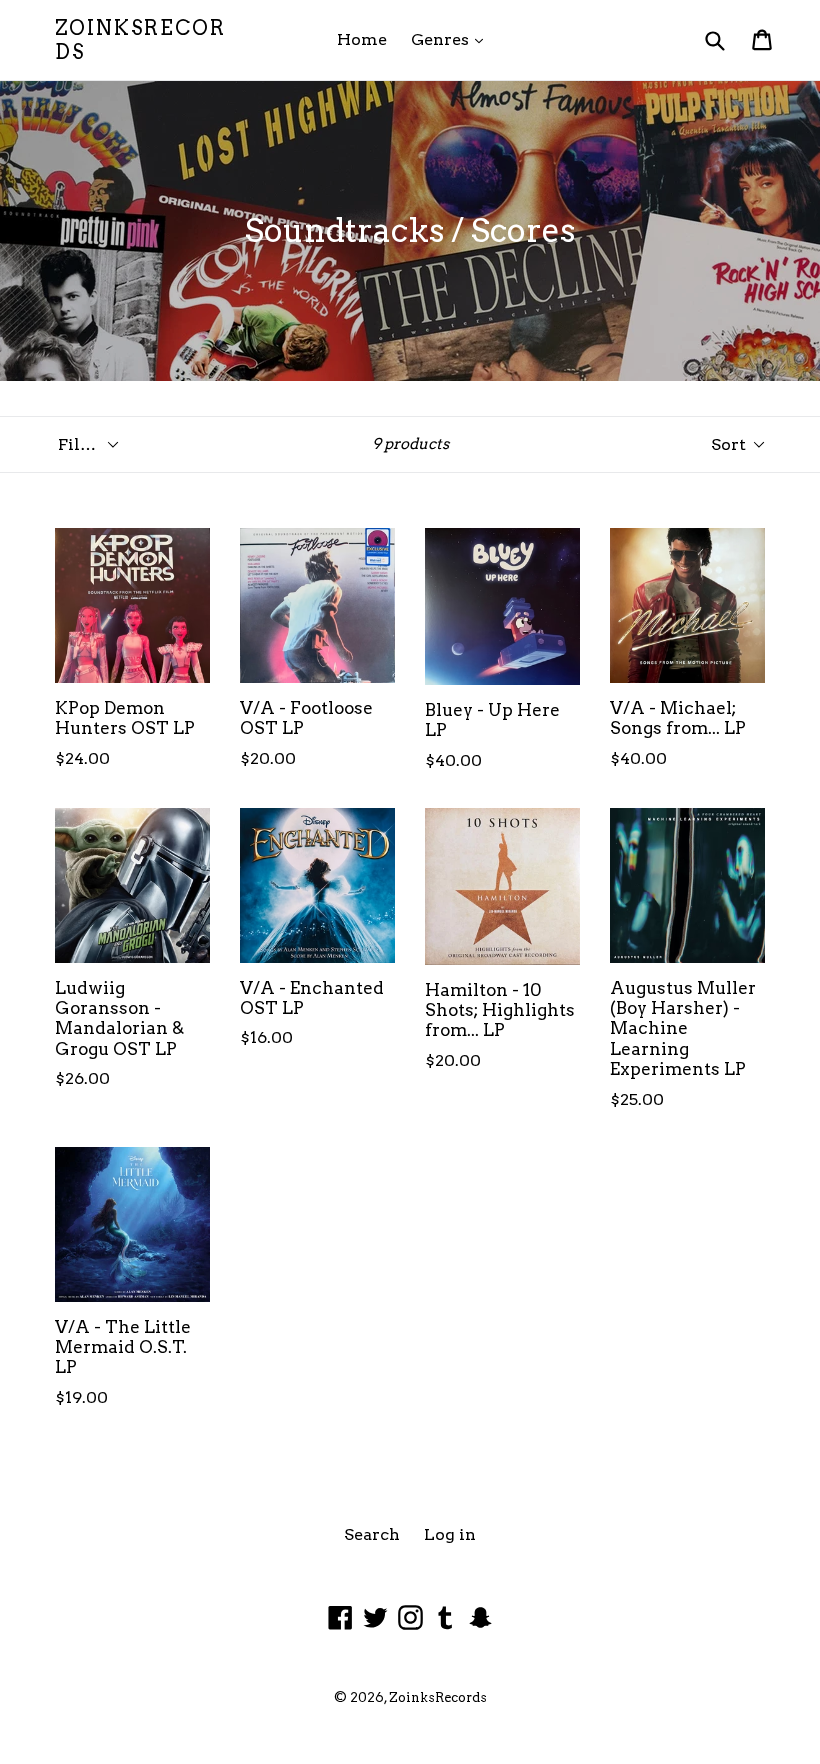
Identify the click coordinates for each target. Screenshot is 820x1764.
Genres (452, 39)
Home (362, 39)
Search (372, 1534)
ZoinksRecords (140, 40)
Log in (450, 1534)
